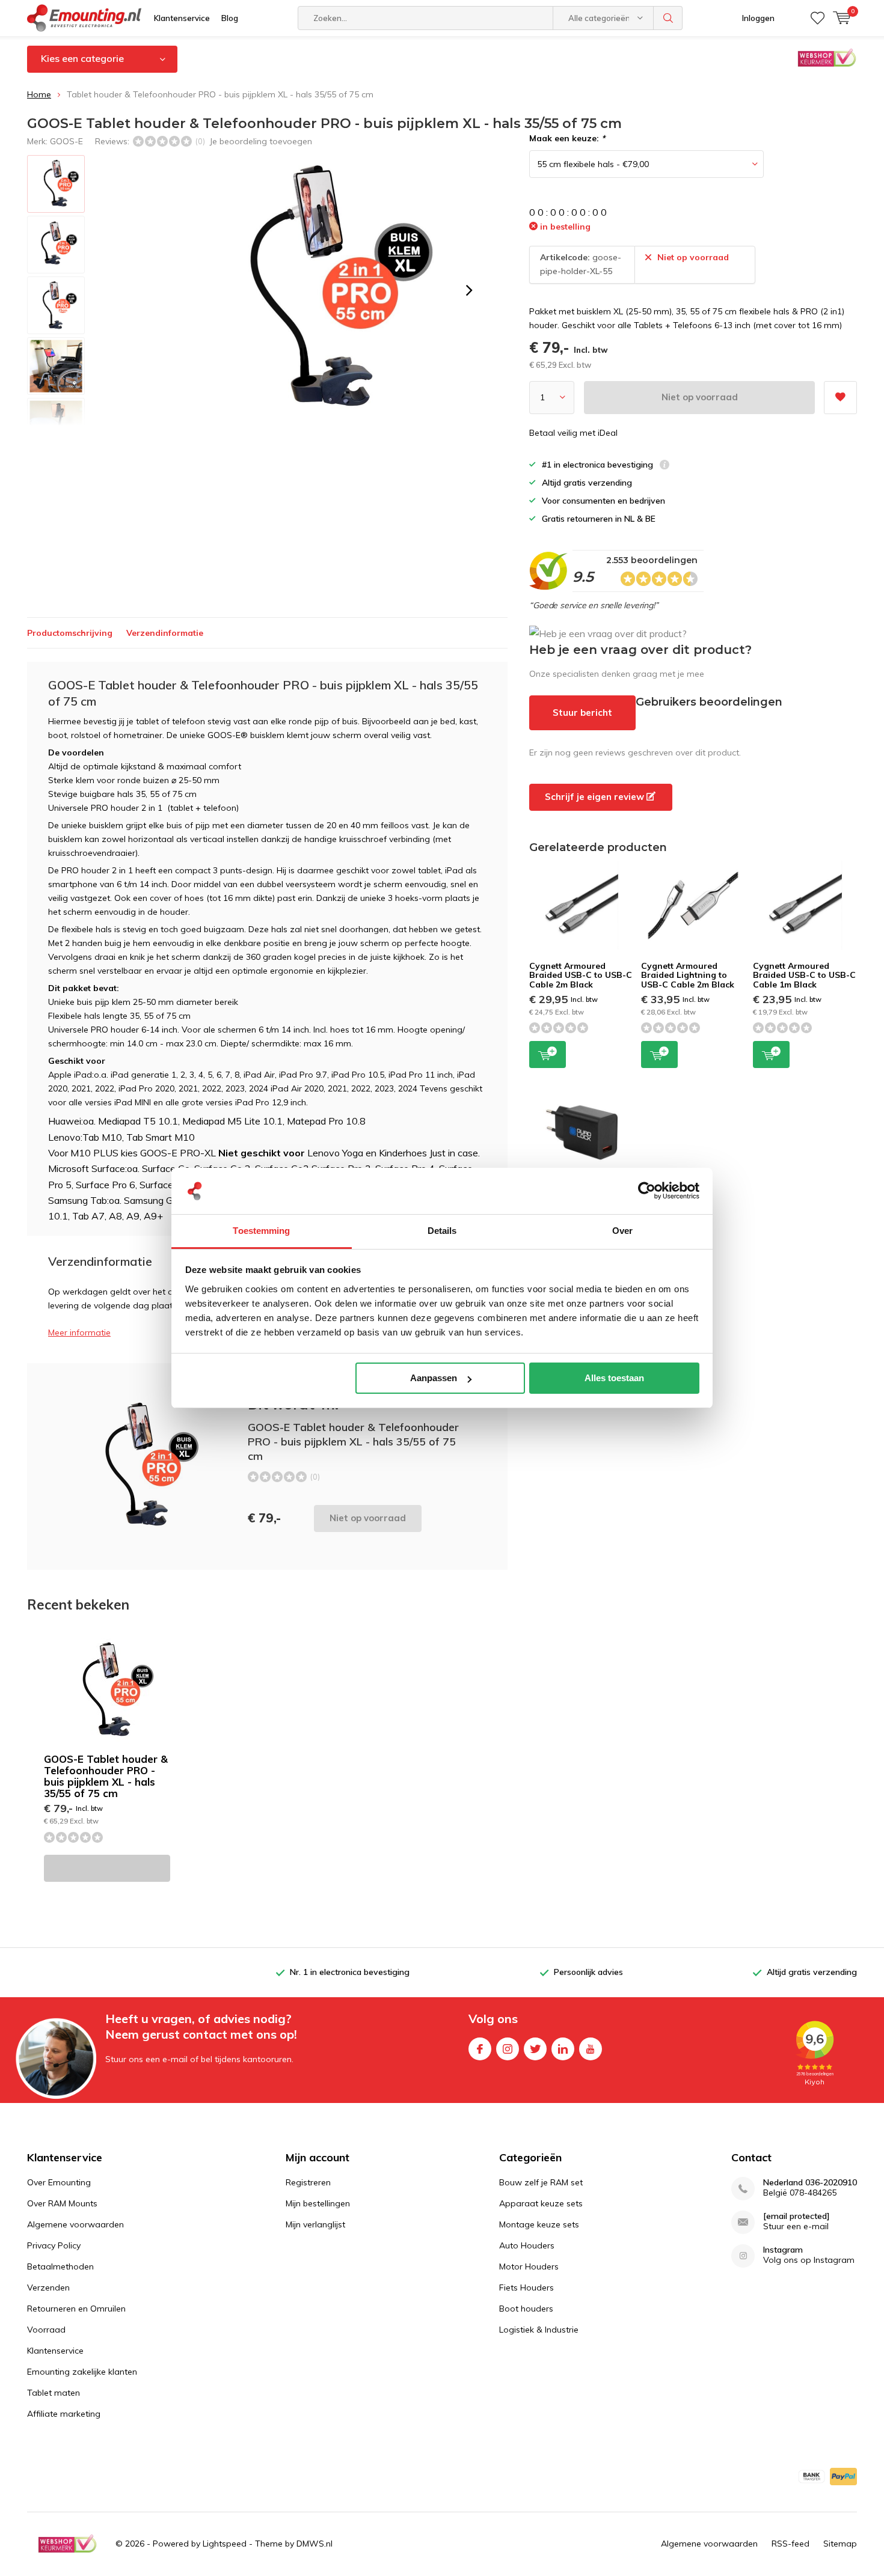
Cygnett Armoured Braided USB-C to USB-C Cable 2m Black (581, 975)
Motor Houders (529, 2266)
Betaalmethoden (60, 2266)
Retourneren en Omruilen (76, 2309)
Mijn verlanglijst (315, 2224)
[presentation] (469, 290)
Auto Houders (527, 2245)
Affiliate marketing (64, 2414)
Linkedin (563, 2049)
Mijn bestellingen (318, 2203)
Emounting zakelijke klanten (82, 2372)
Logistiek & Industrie (539, 2330)
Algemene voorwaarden (75, 2224)
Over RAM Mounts (62, 2203)
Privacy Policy (54, 2245)
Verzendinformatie (165, 633)
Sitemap (840, 2544)
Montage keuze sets (539, 2224)
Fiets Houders (526, 2288)
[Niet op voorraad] (107, 1868)
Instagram (508, 2049)
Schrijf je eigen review (596, 797)
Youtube (591, 2049)
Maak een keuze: (567, 138)
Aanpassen (434, 1378)
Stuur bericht (582, 713)
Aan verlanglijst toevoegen (840, 398)
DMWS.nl (315, 2544)
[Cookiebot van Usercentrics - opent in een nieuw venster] (647, 1191)
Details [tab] (442, 1231)
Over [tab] (622, 1231)
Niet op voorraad (700, 397)
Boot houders (526, 2309)
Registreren (308, 2182)
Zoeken (668, 18)
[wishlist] (818, 18)
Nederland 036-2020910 (810, 2183)
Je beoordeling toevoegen (261, 141)
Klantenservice (182, 18)
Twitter (535, 2049)
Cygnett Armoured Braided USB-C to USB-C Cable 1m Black (804, 975)
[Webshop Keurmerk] (67, 2544)
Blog (230, 18)
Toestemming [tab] (261, 1231)
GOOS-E (66, 141)
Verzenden (48, 2288)
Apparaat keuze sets (541, 2203)
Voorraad (46, 2330)
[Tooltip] (665, 466)
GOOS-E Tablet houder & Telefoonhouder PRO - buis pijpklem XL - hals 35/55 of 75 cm (106, 1776)
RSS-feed (790, 2544)
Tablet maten (54, 2393)
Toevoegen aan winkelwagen (548, 1055)
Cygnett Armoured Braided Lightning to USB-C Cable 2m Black (688, 975)
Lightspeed (225, 2544)
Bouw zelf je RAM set (541, 2182)
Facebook (480, 2049)
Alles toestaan (614, 1378)
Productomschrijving (70, 633)
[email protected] (797, 2216)
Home (39, 94)
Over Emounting (59, 2182)
